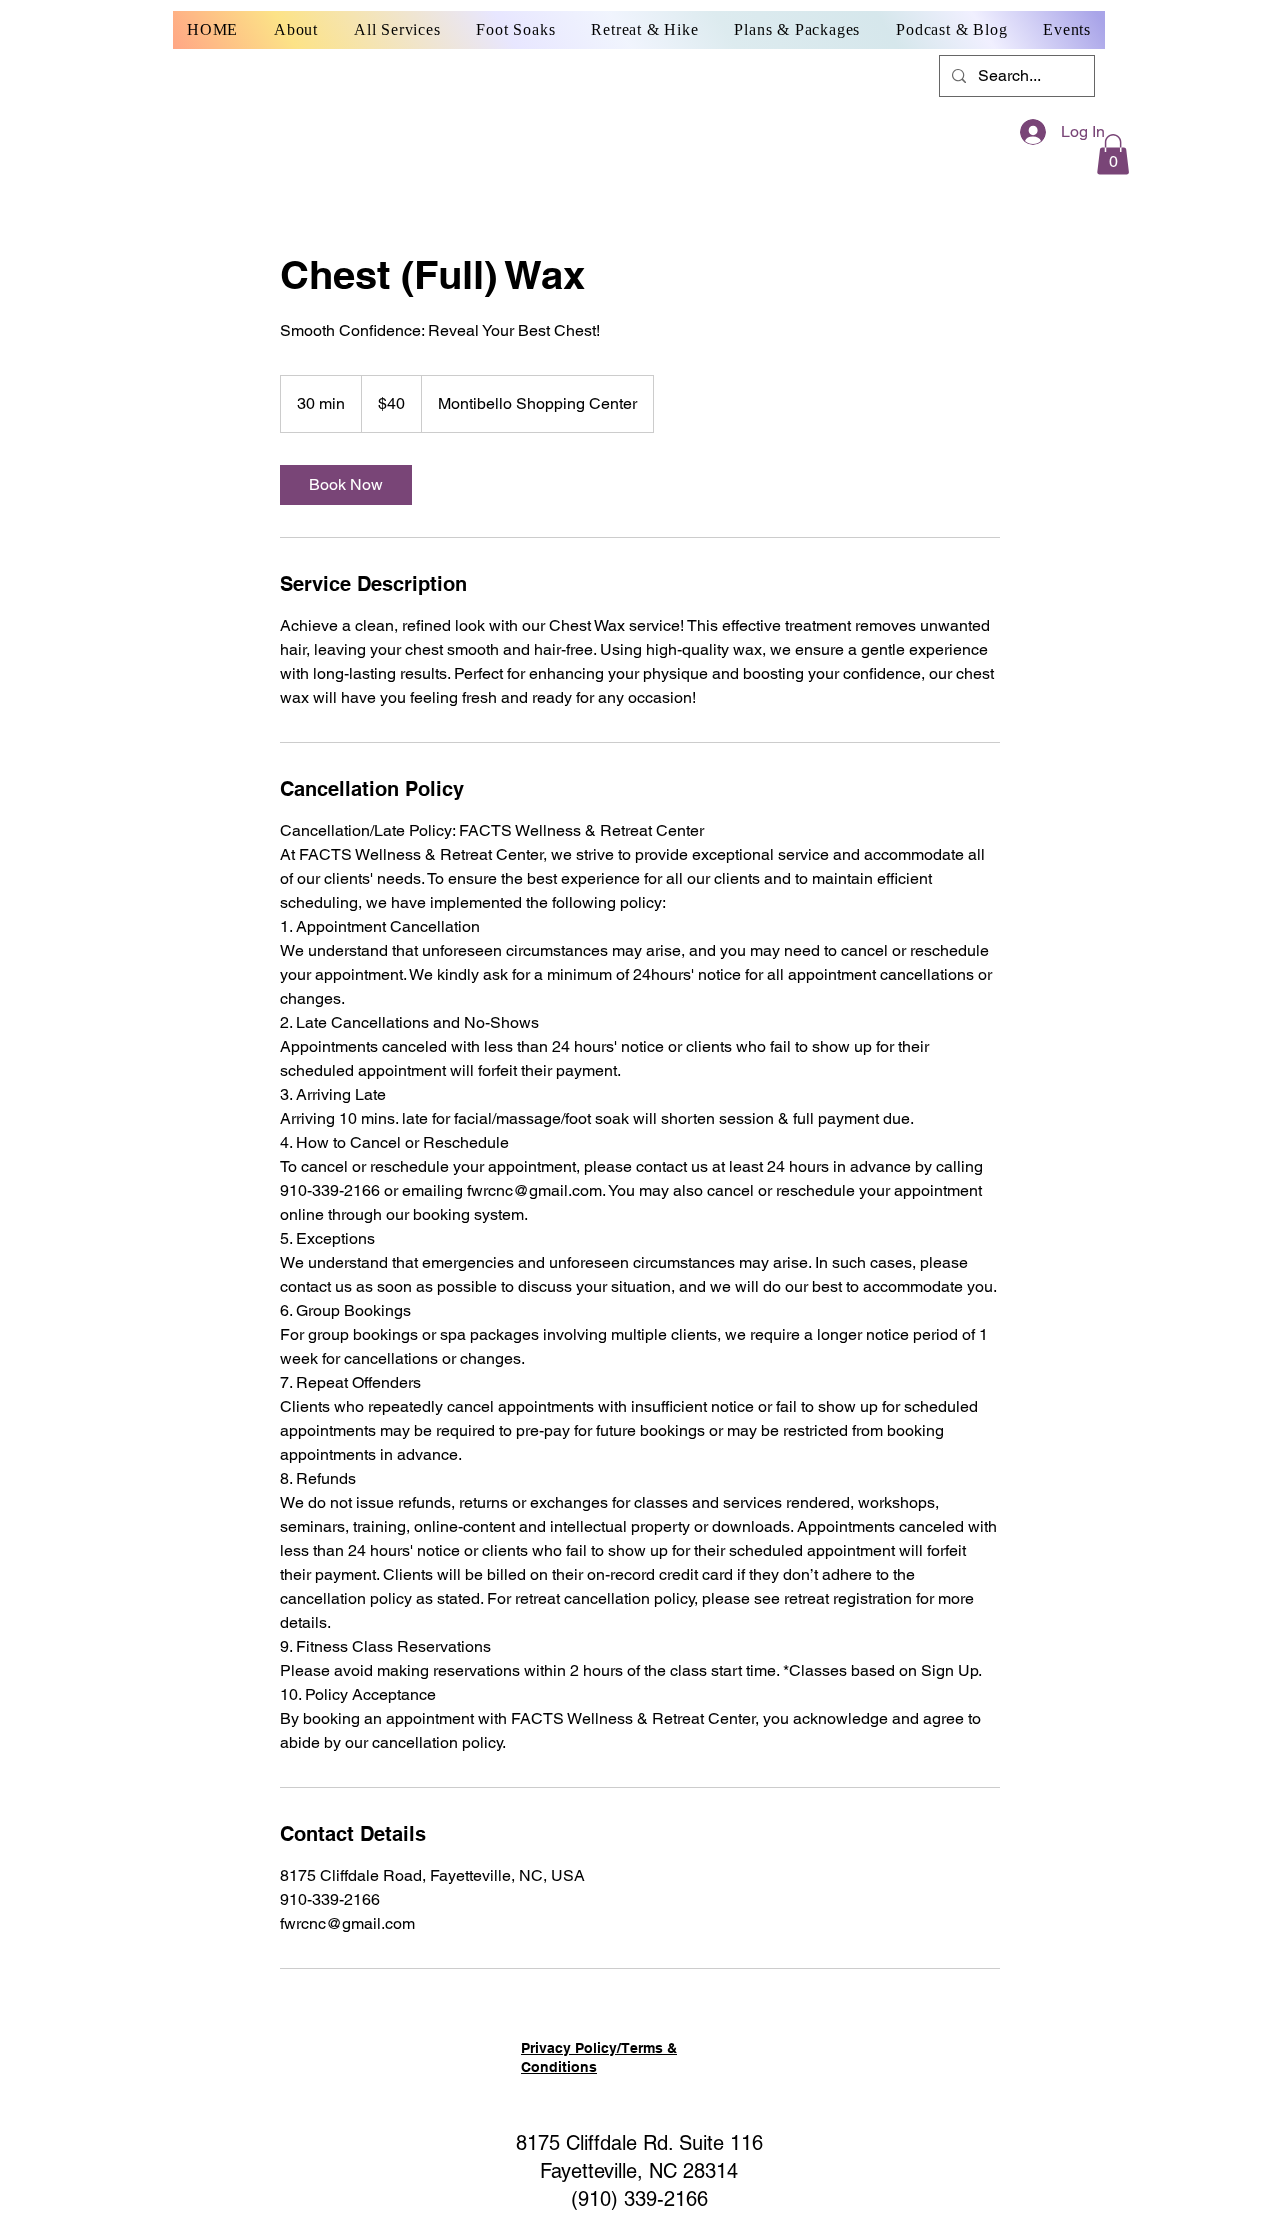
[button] (1113, 154)
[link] (346, 485)
